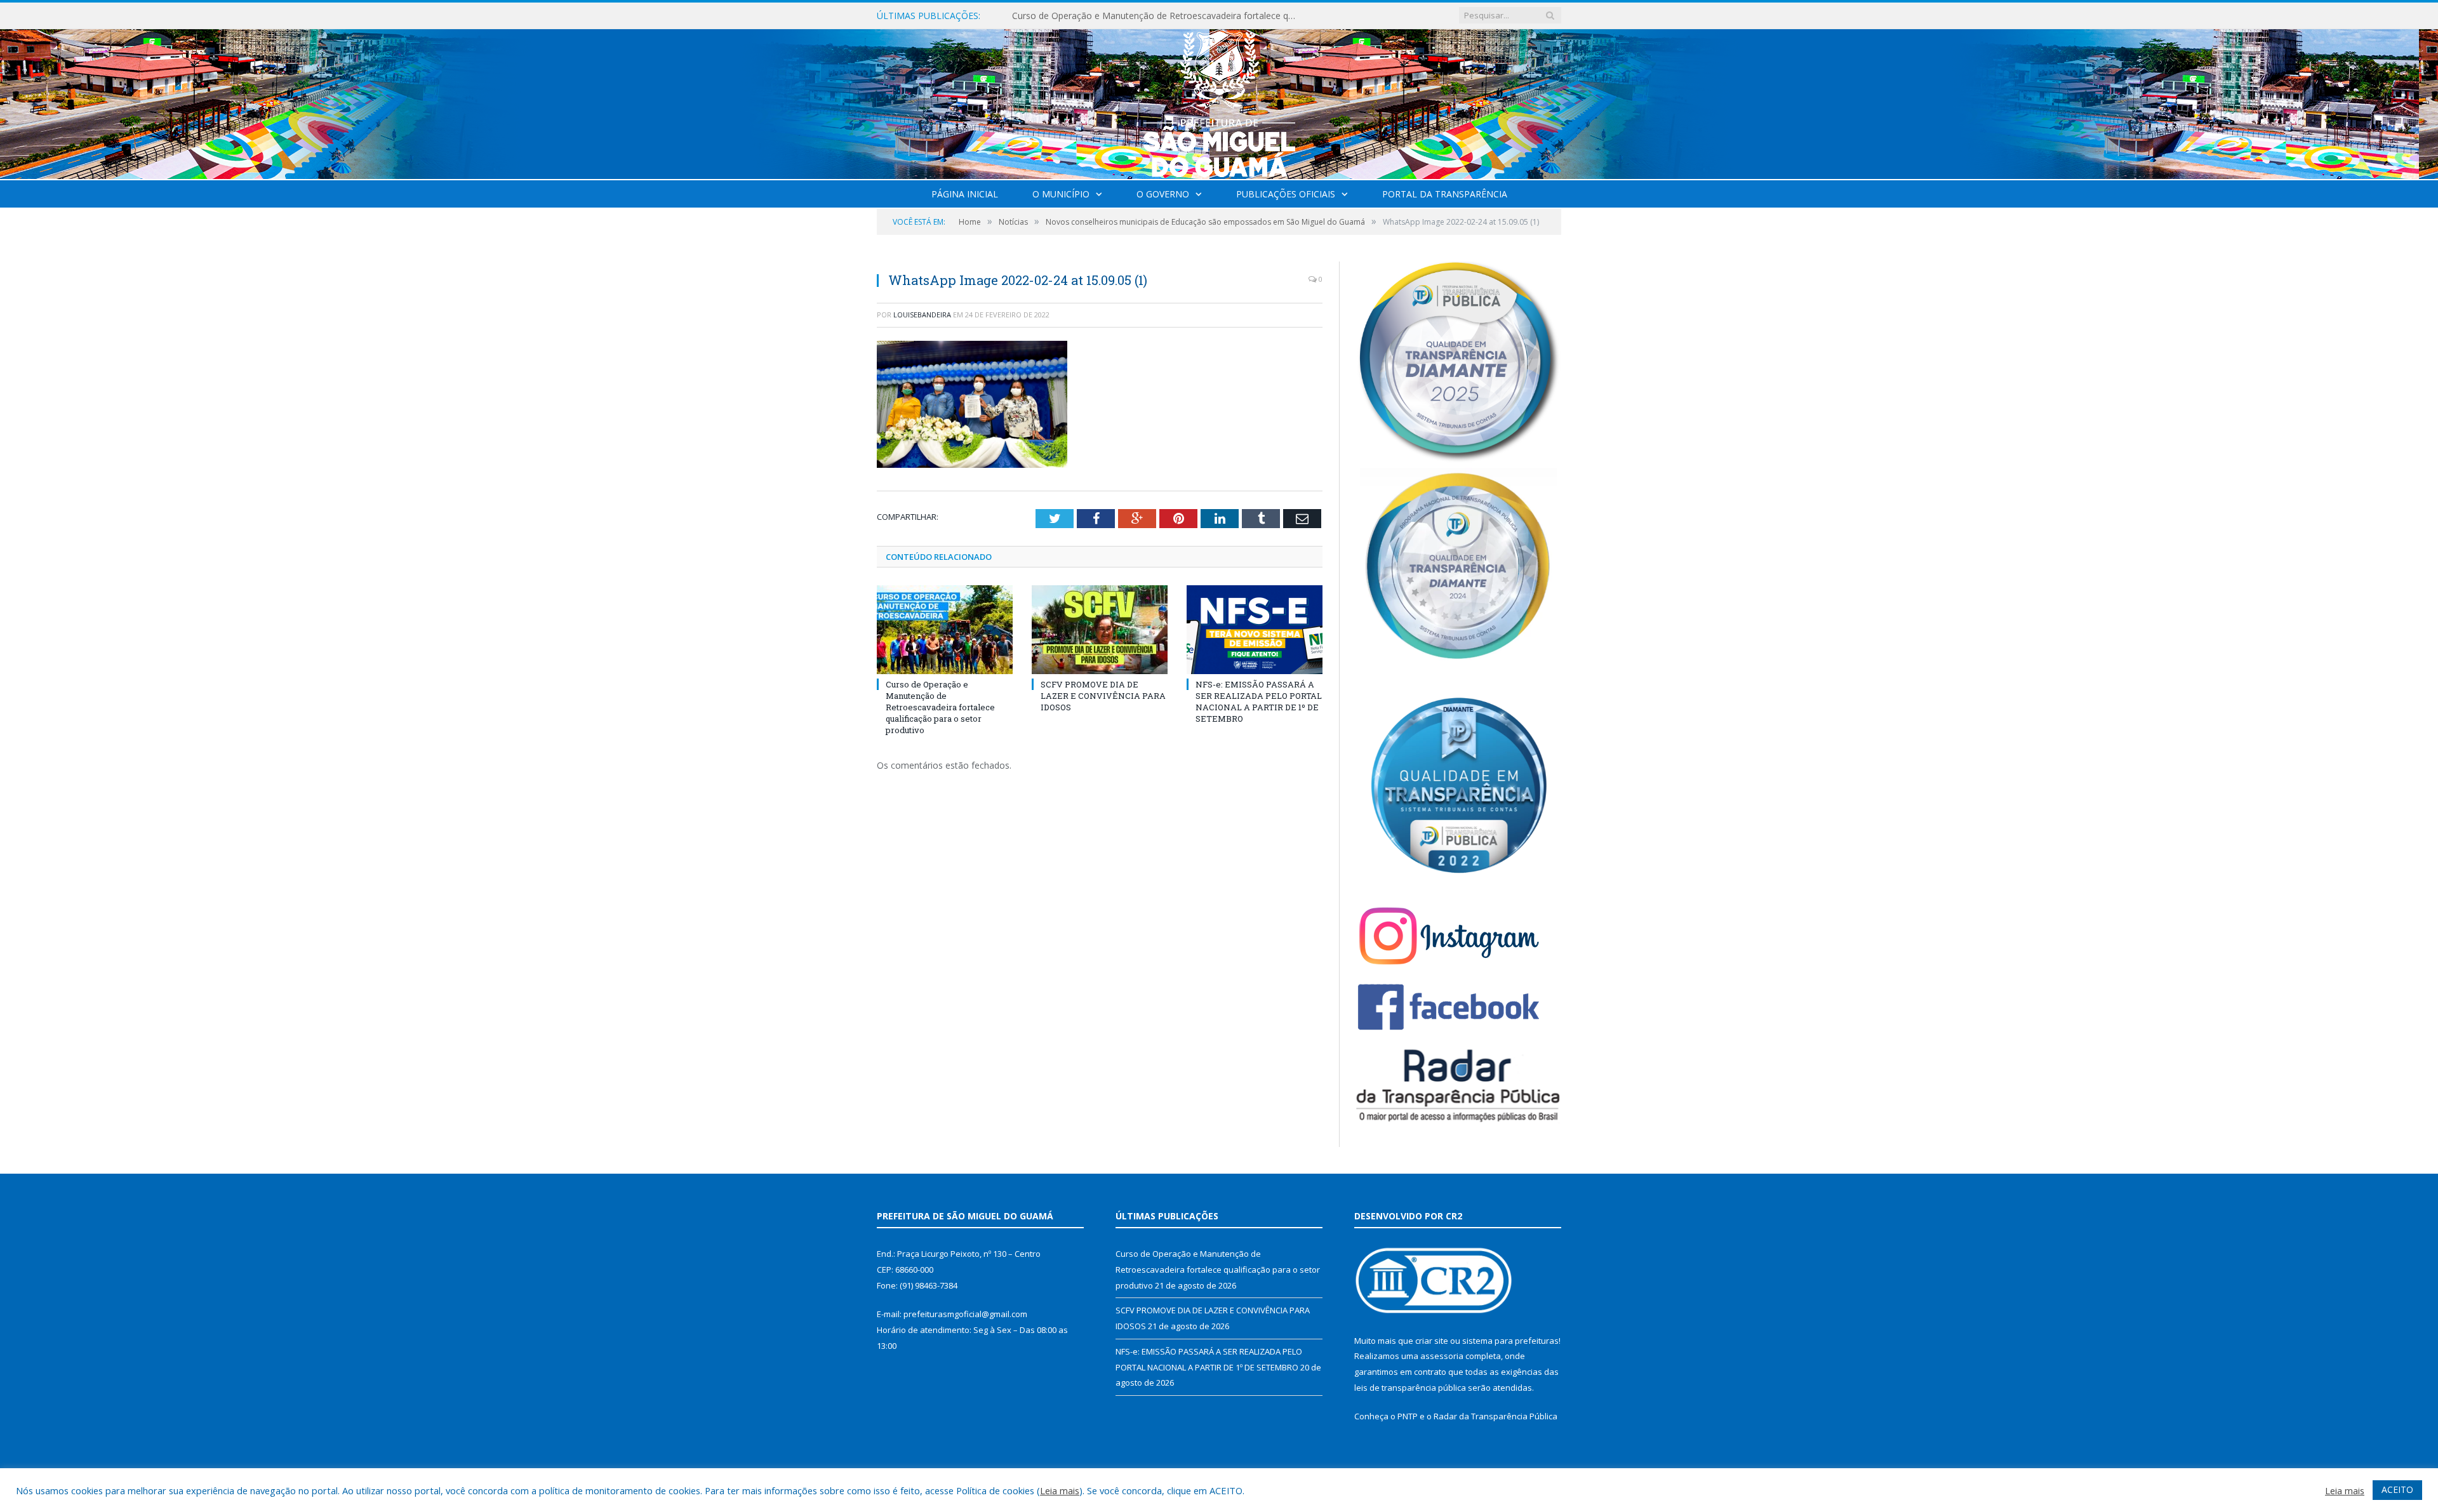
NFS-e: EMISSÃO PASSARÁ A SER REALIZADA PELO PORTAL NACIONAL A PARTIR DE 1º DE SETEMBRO (1259, 702)
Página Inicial (965, 194)
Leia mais (1060, 1490)
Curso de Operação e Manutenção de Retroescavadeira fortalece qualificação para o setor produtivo (940, 707)
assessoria (1442, 1356)
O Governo (1163, 194)
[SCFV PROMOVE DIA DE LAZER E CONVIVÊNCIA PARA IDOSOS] (1100, 630)
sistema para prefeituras (1510, 1341)
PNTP (1408, 1416)
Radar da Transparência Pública (1495, 1416)
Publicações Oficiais (1286, 194)
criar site (1432, 1341)
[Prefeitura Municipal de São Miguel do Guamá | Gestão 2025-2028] (1219, 101)
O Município (1061, 194)
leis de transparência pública (1410, 1388)
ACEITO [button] (2397, 1489)
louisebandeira (922, 315)
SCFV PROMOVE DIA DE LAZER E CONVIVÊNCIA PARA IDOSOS (1142, 16)
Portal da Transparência (1445, 194)
